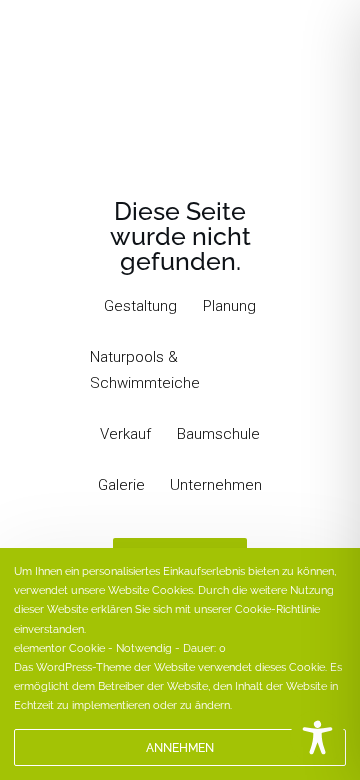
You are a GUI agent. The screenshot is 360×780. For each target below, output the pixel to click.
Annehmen (180, 748)
